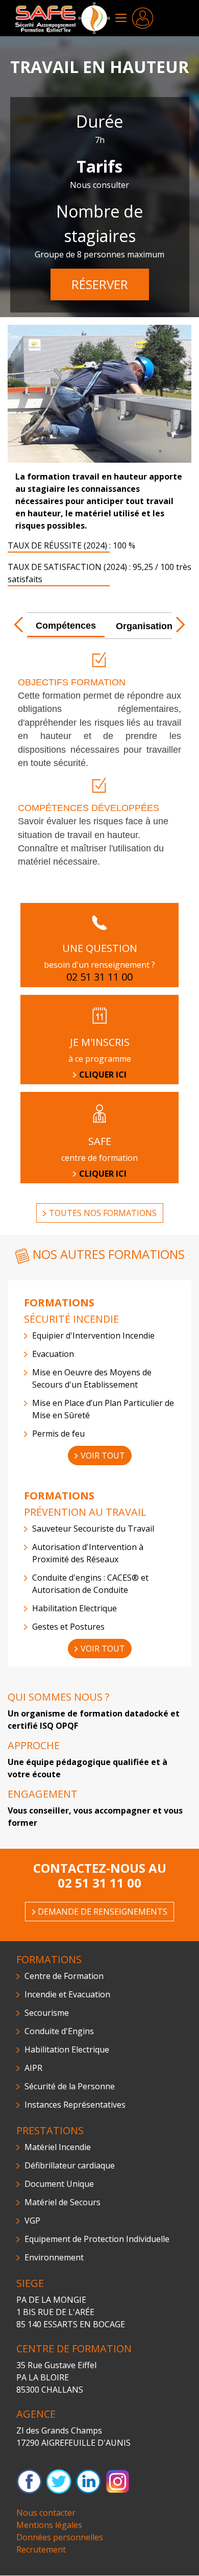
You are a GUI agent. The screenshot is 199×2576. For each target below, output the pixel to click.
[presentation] (66, 626)
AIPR (33, 2068)
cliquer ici (103, 1174)
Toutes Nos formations (103, 1213)
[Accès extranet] (143, 17)
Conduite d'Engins (59, 2031)
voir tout (103, 1456)
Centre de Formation (64, 1976)
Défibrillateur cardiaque (70, 2165)
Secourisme (47, 2013)
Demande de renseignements (103, 1912)
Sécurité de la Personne (70, 2086)
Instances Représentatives (75, 2105)
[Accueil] (63, 17)
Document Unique (59, 2184)
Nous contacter (46, 2513)
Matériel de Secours (63, 2202)
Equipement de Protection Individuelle (97, 2239)
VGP (32, 2221)
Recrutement (41, 2549)
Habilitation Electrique (67, 2049)
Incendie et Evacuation (67, 1994)
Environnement (54, 2257)
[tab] (58, 627)
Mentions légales (49, 2525)
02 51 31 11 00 (99, 1883)
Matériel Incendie (58, 2147)
